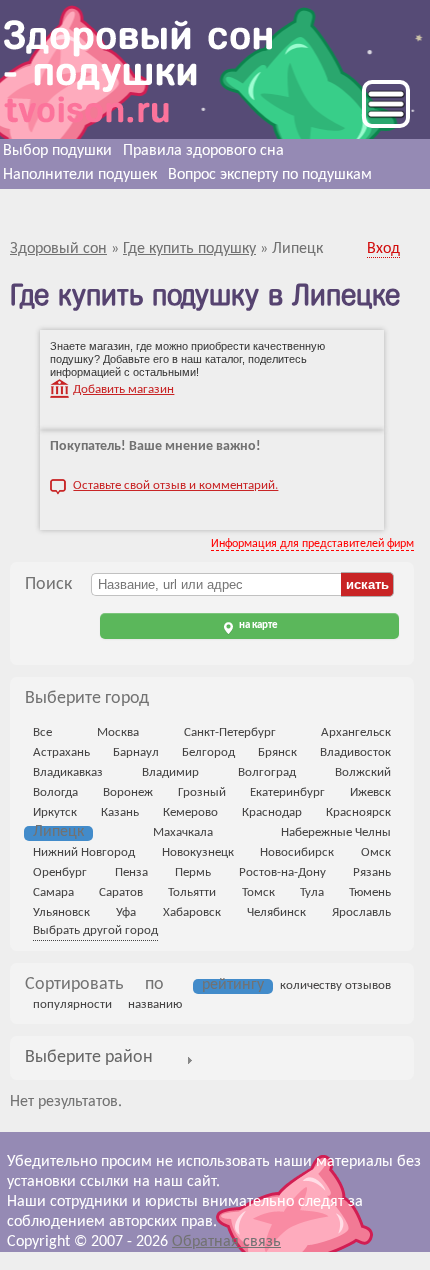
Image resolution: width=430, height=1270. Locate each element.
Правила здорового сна (203, 151)
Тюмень (370, 892)
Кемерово (190, 812)
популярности (72, 1004)
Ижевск (370, 792)
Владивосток (355, 752)
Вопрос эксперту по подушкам (270, 175)
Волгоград (267, 772)
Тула (312, 892)
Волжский (363, 772)
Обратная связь (226, 1242)
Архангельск (356, 732)
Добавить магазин (123, 389)
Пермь (193, 872)
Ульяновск (61, 912)
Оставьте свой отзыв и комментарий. (175, 485)
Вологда (55, 792)
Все (42, 732)
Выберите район (89, 1057)
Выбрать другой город (95, 930)
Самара (53, 892)
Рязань (372, 872)
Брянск (277, 752)
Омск (376, 852)
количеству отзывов (335, 985)
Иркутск (55, 812)
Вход (383, 249)
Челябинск (276, 912)
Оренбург (60, 872)
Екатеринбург (287, 792)
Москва (118, 732)
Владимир (170, 772)
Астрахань (61, 752)
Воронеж (128, 792)
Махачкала (183, 832)
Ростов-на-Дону (282, 872)
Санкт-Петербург (230, 732)
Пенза (131, 872)
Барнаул (136, 752)
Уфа (126, 912)
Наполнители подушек (80, 175)
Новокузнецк (198, 852)
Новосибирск (297, 852)
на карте (257, 625)
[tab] (89, 1059)
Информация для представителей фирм (312, 544)
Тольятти (192, 892)
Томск (258, 892)
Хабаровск (192, 912)
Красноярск (358, 812)
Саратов (121, 892)
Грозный (202, 792)
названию (155, 1004)
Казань (120, 812)
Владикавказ (68, 772)
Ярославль (361, 912)
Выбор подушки (57, 151)
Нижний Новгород (84, 852)
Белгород (208, 752)
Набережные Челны (336, 832)
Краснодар (272, 812)
